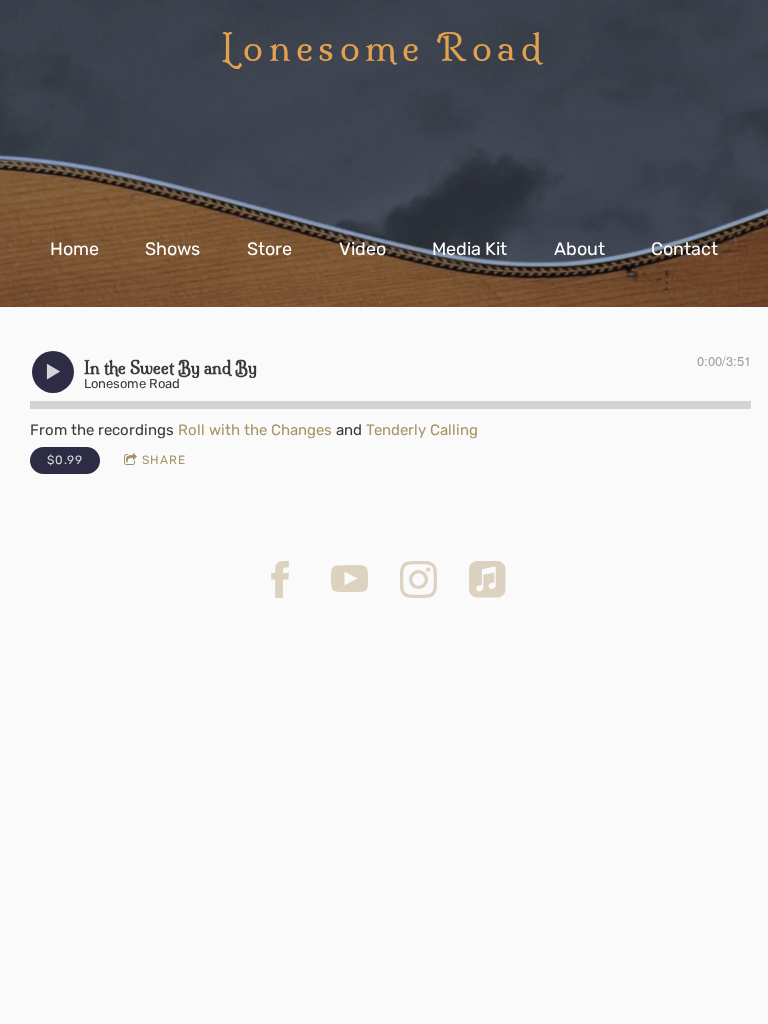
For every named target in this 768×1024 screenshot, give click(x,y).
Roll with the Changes (255, 430)
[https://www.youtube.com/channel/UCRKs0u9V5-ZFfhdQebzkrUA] (349, 579)
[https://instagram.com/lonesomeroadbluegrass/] (418, 579)
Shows (172, 249)
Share (164, 460)
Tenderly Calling (422, 430)
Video (362, 249)
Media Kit (469, 249)
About (579, 249)
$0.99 (65, 460)
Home (74, 249)
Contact (684, 249)
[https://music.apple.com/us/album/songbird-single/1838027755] (487, 579)
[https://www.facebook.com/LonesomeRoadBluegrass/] (280, 579)
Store (269, 249)
